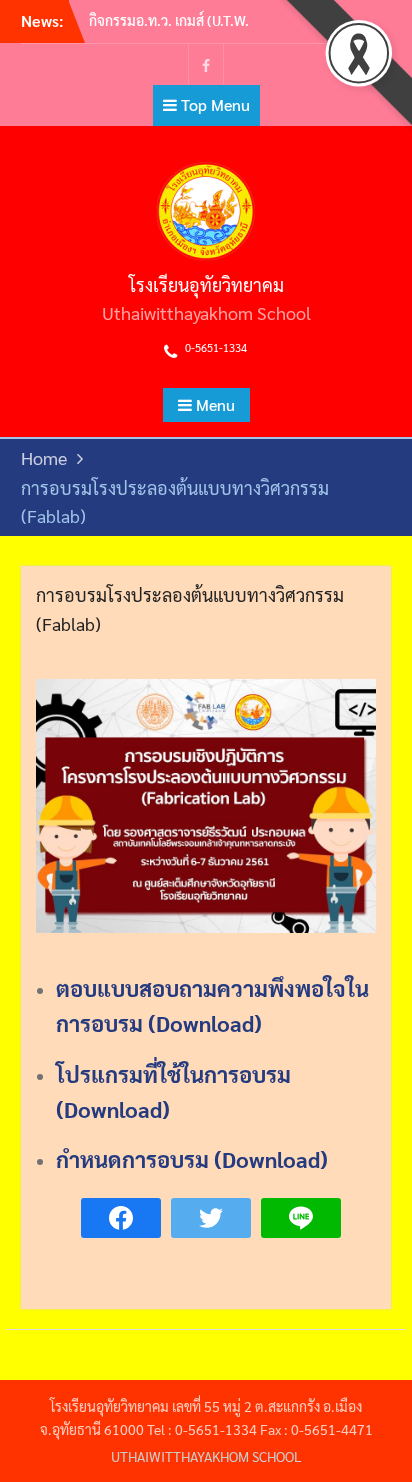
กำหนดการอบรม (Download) (192, 1159)
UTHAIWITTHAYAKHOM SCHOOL (206, 1456)
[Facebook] (206, 64)
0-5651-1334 (216, 347)
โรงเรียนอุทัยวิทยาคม (206, 284)
